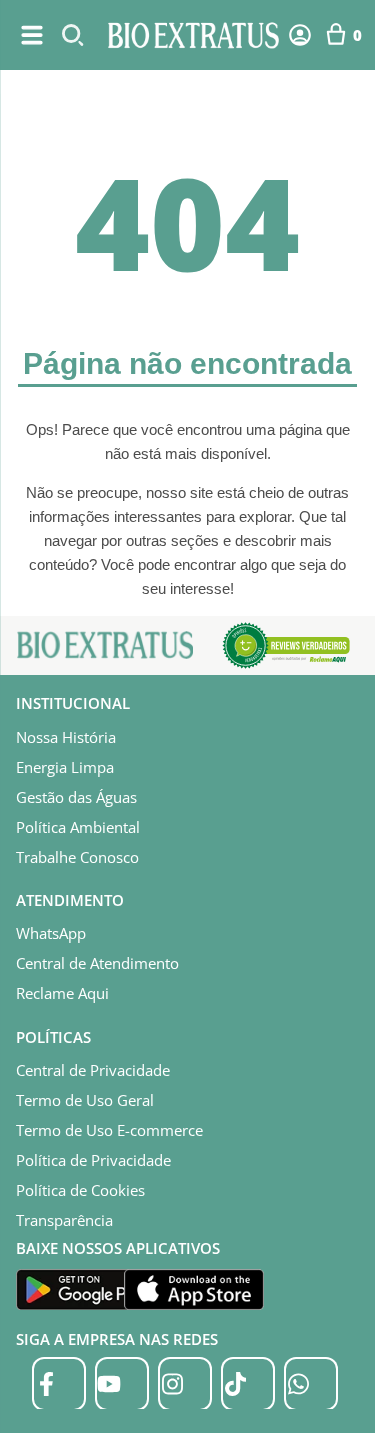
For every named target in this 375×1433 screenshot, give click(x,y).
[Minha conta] (300, 35)
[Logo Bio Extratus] (194, 35)
